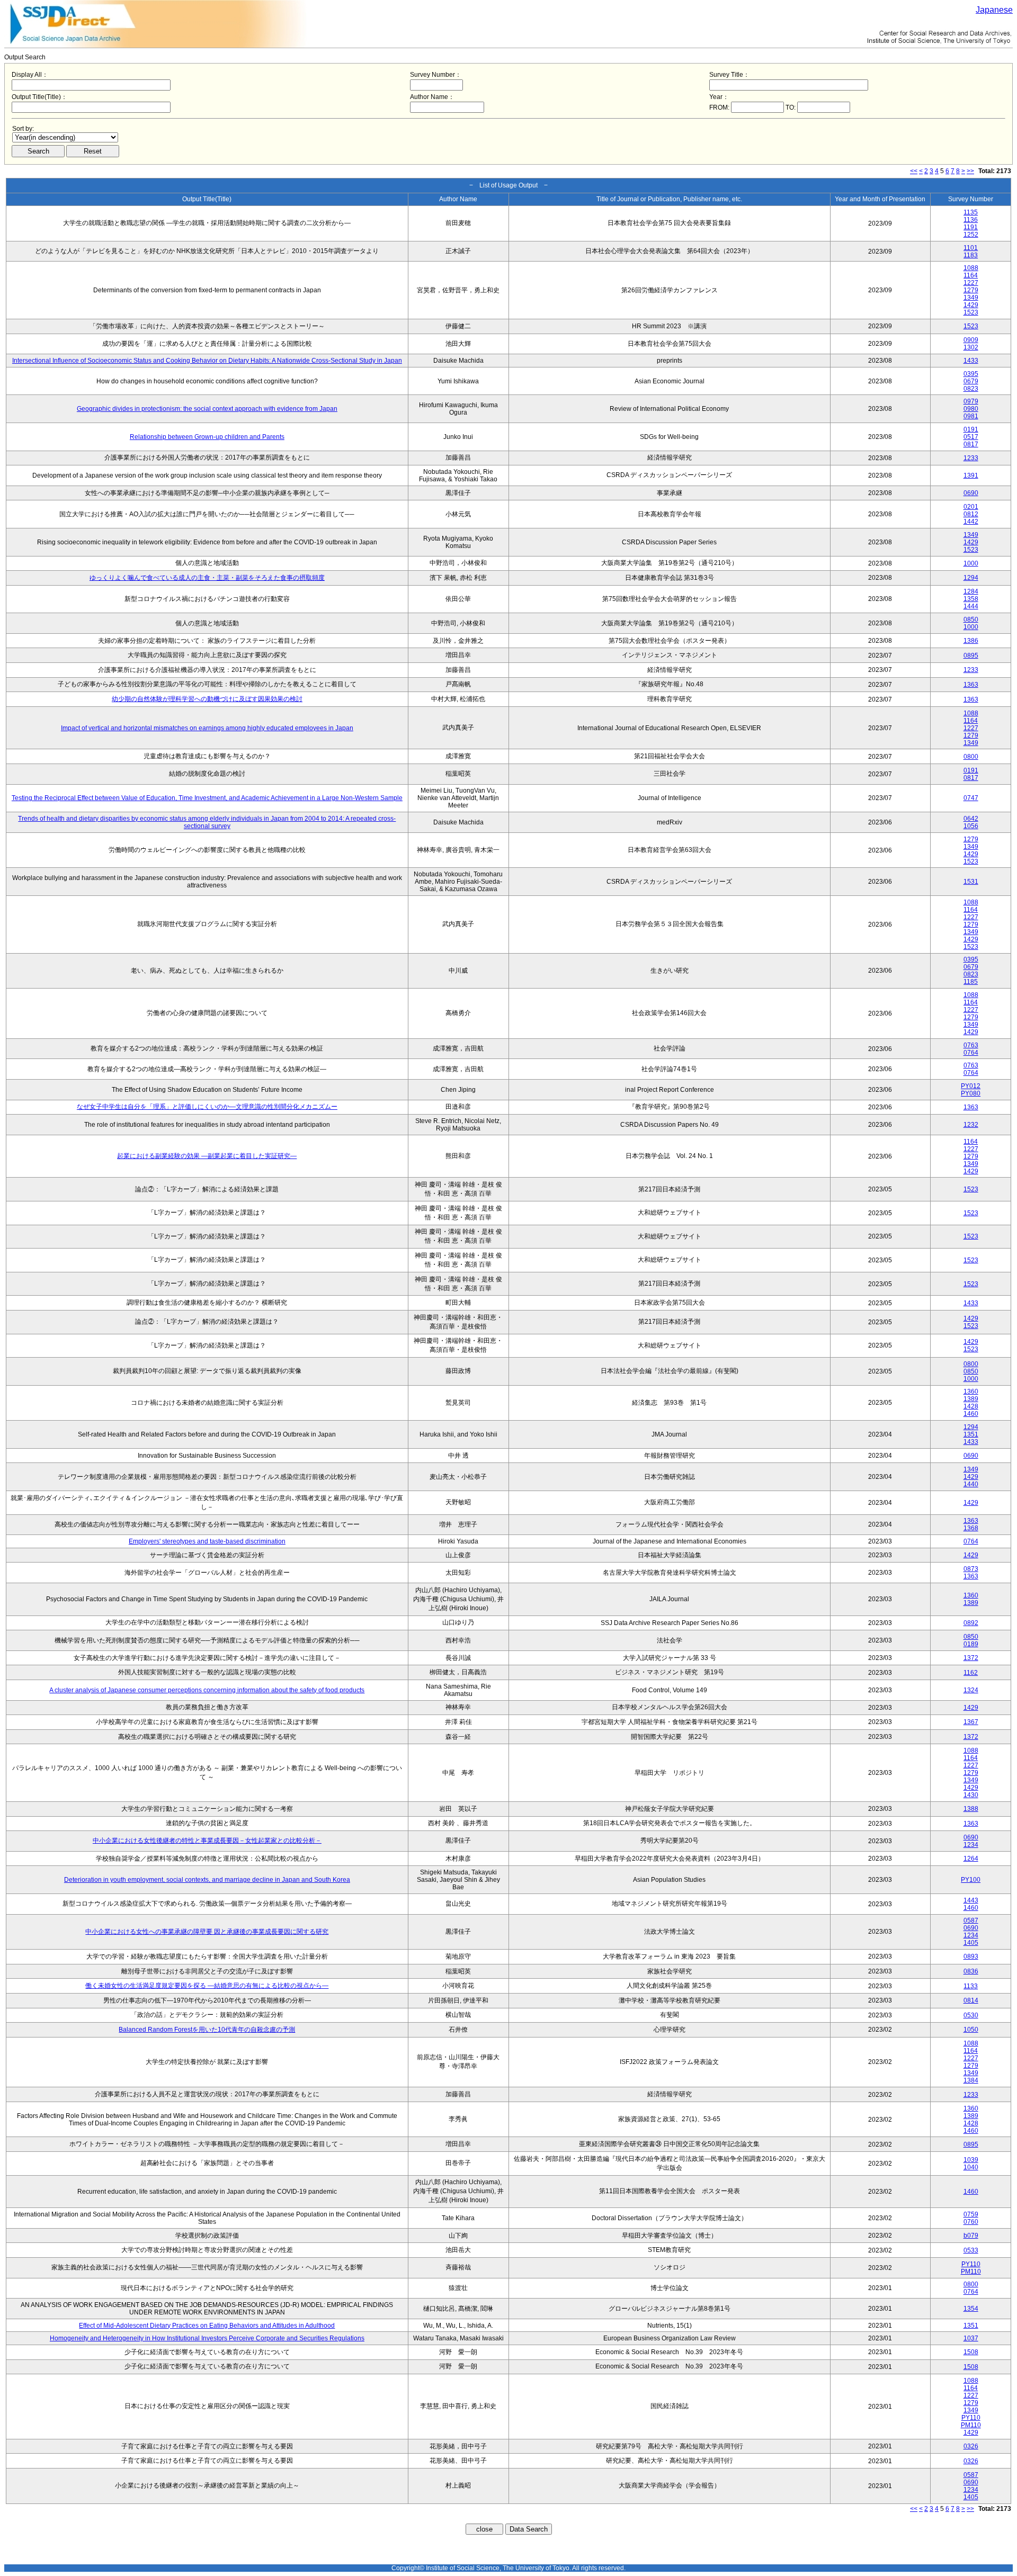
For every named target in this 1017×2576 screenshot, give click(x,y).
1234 (971, 1845)
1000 (971, 563)
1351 (971, 1434)
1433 (971, 361)
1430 (971, 1795)
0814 (971, 2000)
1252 (971, 235)
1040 (971, 2167)
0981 (971, 416)
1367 (971, 1722)
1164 (971, 275)
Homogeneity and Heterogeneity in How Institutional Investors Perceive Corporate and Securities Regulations (207, 2338)
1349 (971, 298)
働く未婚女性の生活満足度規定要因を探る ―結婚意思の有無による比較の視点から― (207, 1986)
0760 (971, 2222)
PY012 (971, 1086)
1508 (971, 2352)
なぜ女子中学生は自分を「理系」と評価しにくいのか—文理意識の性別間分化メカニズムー (207, 1107)
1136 (971, 220)
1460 (971, 1414)
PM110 (971, 2272)
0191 (971, 429)
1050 (971, 2030)
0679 (971, 381)
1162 (971, 1673)
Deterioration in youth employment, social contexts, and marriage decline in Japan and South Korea (207, 1880)
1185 (971, 982)
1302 (971, 347)
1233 (971, 458)
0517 (971, 437)
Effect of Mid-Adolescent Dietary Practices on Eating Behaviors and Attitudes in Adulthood (207, 2326)
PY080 (971, 1093)
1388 (971, 1809)
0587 (971, 1920)
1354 (971, 2309)
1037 (971, 2338)
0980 (971, 409)
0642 (971, 819)
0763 (971, 1045)
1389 (971, 1399)
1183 (971, 255)
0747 (971, 798)
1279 (971, 290)
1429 (971, 305)
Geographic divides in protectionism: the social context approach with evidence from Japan (207, 409)
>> (970, 171)
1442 (971, 522)
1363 (971, 685)
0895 (971, 656)
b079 (971, 2236)
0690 (971, 493)
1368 (971, 1528)
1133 (971, 1986)
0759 (971, 2214)
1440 (971, 1484)
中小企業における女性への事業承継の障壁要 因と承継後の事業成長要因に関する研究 (207, 1932)
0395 (971, 374)
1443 (971, 1900)
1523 (971, 312)
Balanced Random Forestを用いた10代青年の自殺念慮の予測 (207, 2030)
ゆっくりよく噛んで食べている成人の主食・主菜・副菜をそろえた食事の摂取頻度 (207, 578)
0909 (971, 340)
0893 (971, 1956)
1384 (971, 2080)
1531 (971, 882)
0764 (971, 1053)
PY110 (971, 2264)
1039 (971, 2160)
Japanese (994, 10)
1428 (971, 1406)
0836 (971, 1971)
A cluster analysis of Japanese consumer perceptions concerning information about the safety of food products (207, 1690)
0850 (971, 620)
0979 (971, 401)
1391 (971, 475)
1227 (971, 283)
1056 (971, 826)
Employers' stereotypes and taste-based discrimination (207, 1541)
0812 (971, 514)
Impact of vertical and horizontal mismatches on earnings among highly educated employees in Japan (207, 728)
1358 (971, 599)
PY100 (971, 1880)
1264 (971, 1859)
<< (914, 171)
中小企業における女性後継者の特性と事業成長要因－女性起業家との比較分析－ (207, 1841)
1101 (971, 248)
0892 (971, 1623)
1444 (971, 606)
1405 (971, 1943)
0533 (971, 2250)
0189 (971, 1644)
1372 (971, 1658)
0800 (971, 757)
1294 (971, 578)
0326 (971, 2446)
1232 (971, 1125)
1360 (971, 1392)
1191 (971, 227)
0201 (971, 507)
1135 (971, 212)
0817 (971, 444)
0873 (971, 1569)
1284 (971, 591)
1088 (971, 268)
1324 (971, 1690)
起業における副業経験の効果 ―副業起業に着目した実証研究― (207, 1156)
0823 (971, 389)
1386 (971, 641)
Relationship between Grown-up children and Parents (207, 437)
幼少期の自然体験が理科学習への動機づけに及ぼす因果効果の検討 (207, 699)
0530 (971, 2015)
